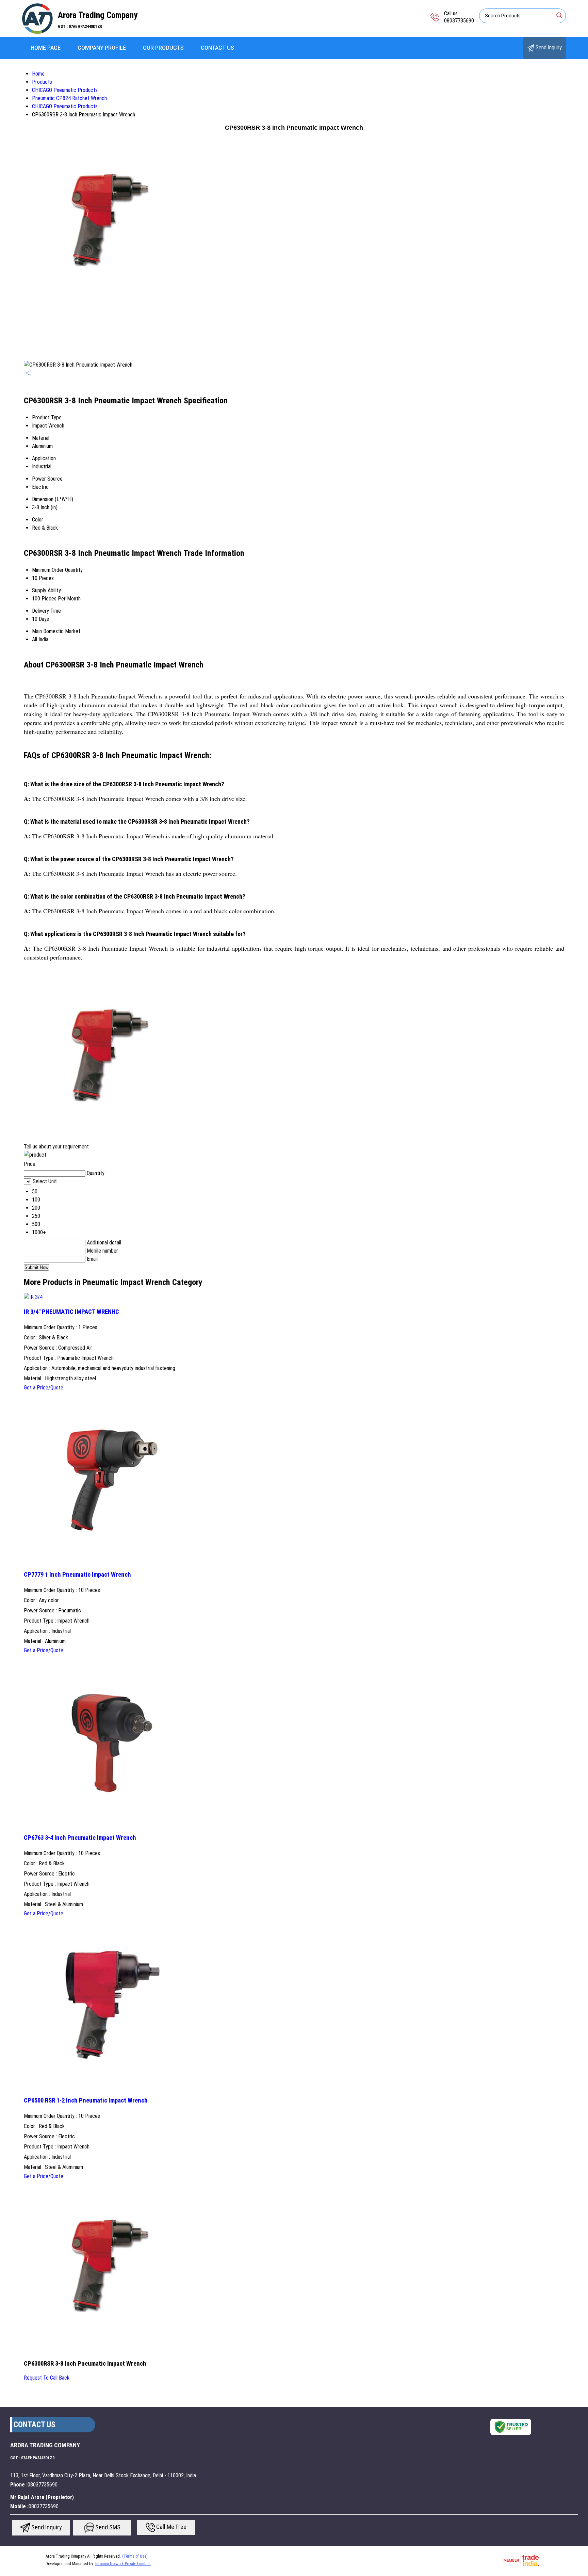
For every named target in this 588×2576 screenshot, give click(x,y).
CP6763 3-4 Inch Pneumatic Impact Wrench (80, 1838)
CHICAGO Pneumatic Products (65, 90)
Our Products (163, 48)
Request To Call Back (47, 2378)
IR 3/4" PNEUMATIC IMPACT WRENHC (71, 1312)
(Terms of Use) (135, 2556)
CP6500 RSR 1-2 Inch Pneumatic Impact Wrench (86, 2100)
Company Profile (102, 48)
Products (42, 82)
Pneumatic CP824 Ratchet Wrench (69, 98)
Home (38, 74)
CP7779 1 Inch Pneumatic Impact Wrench (77, 1575)
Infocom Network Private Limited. (123, 2564)
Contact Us (217, 48)
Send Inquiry (548, 47)
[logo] (37, 32)
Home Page (46, 48)
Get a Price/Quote (44, 1388)
